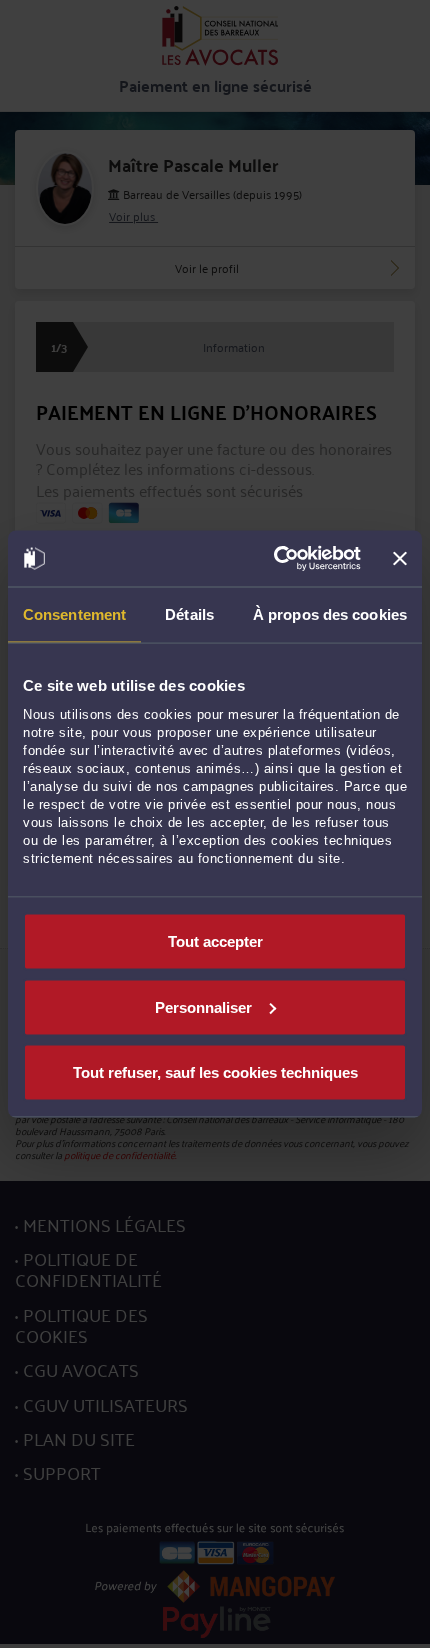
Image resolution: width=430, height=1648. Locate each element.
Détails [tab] (189, 613)
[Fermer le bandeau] (400, 558)
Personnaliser (203, 1006)
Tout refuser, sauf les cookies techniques (215, 1072)
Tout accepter (215, 941)
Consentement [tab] (74, 613)
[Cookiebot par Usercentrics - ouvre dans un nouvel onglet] (275, 559)
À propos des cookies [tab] (330, 613)
